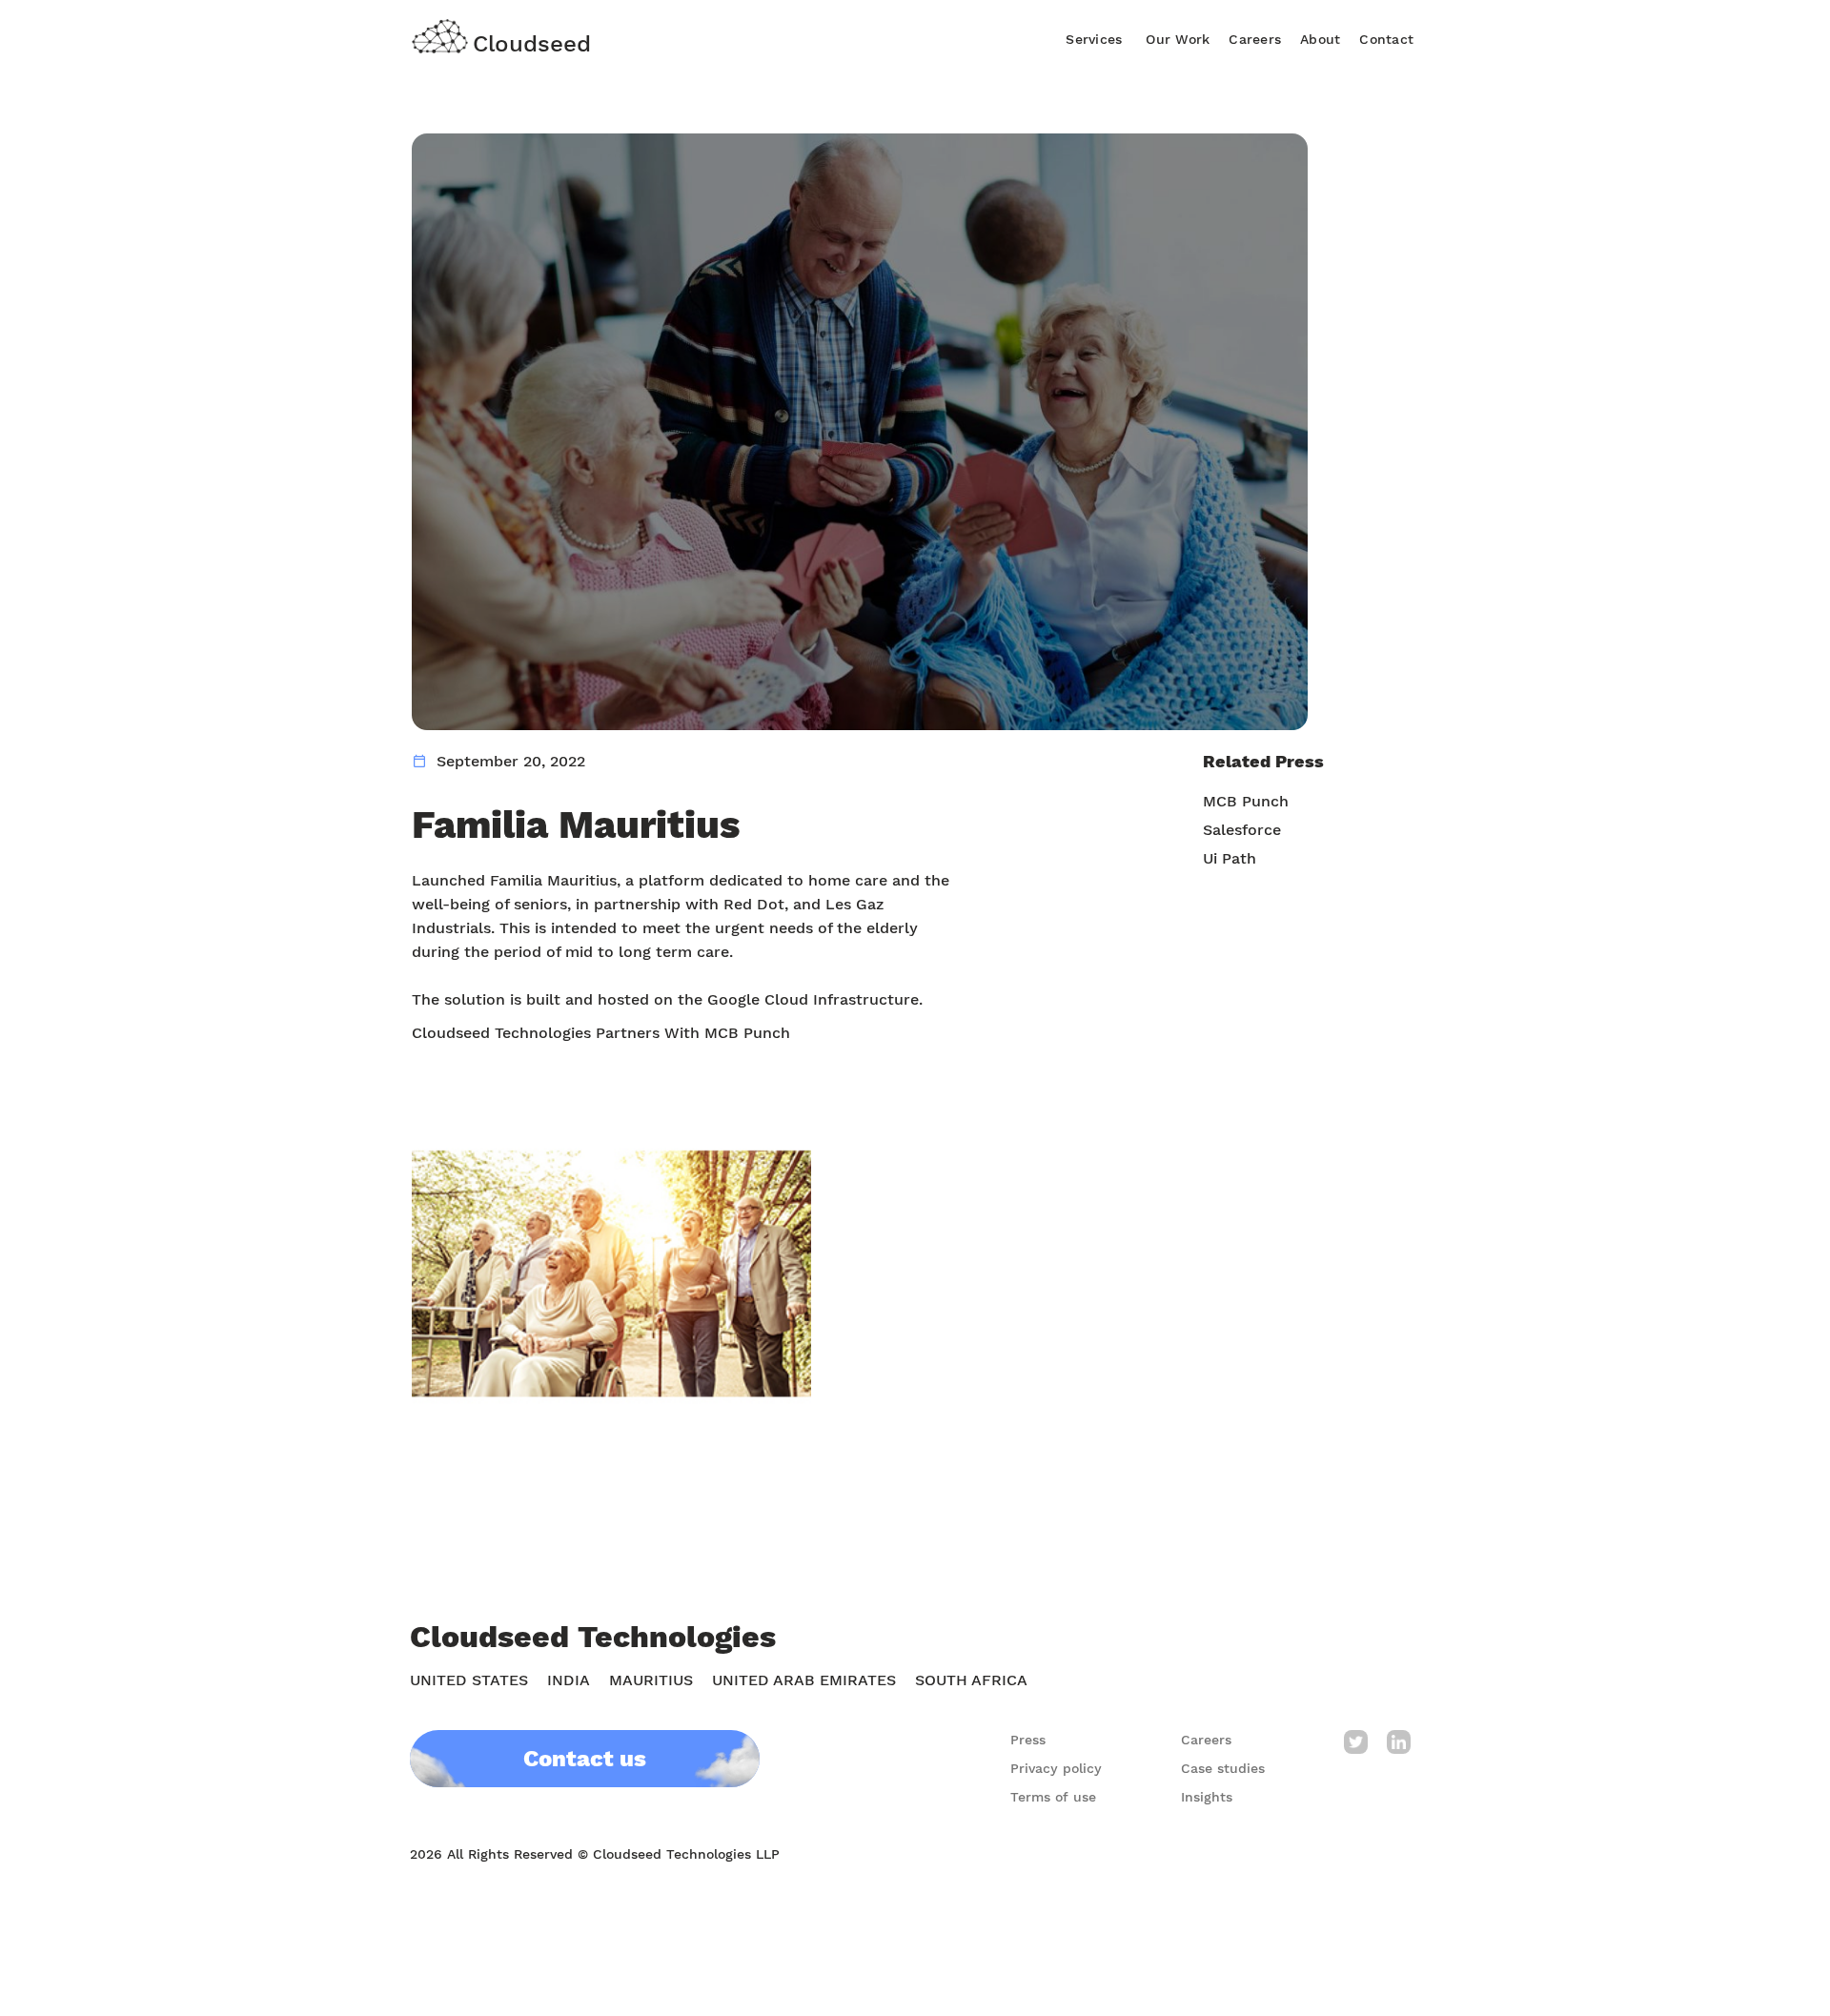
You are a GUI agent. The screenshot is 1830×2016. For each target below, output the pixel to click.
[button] (1094, 37)
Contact (1386, 39)
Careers (1255, 39)
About (1320, 39)
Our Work (1178, 39)
